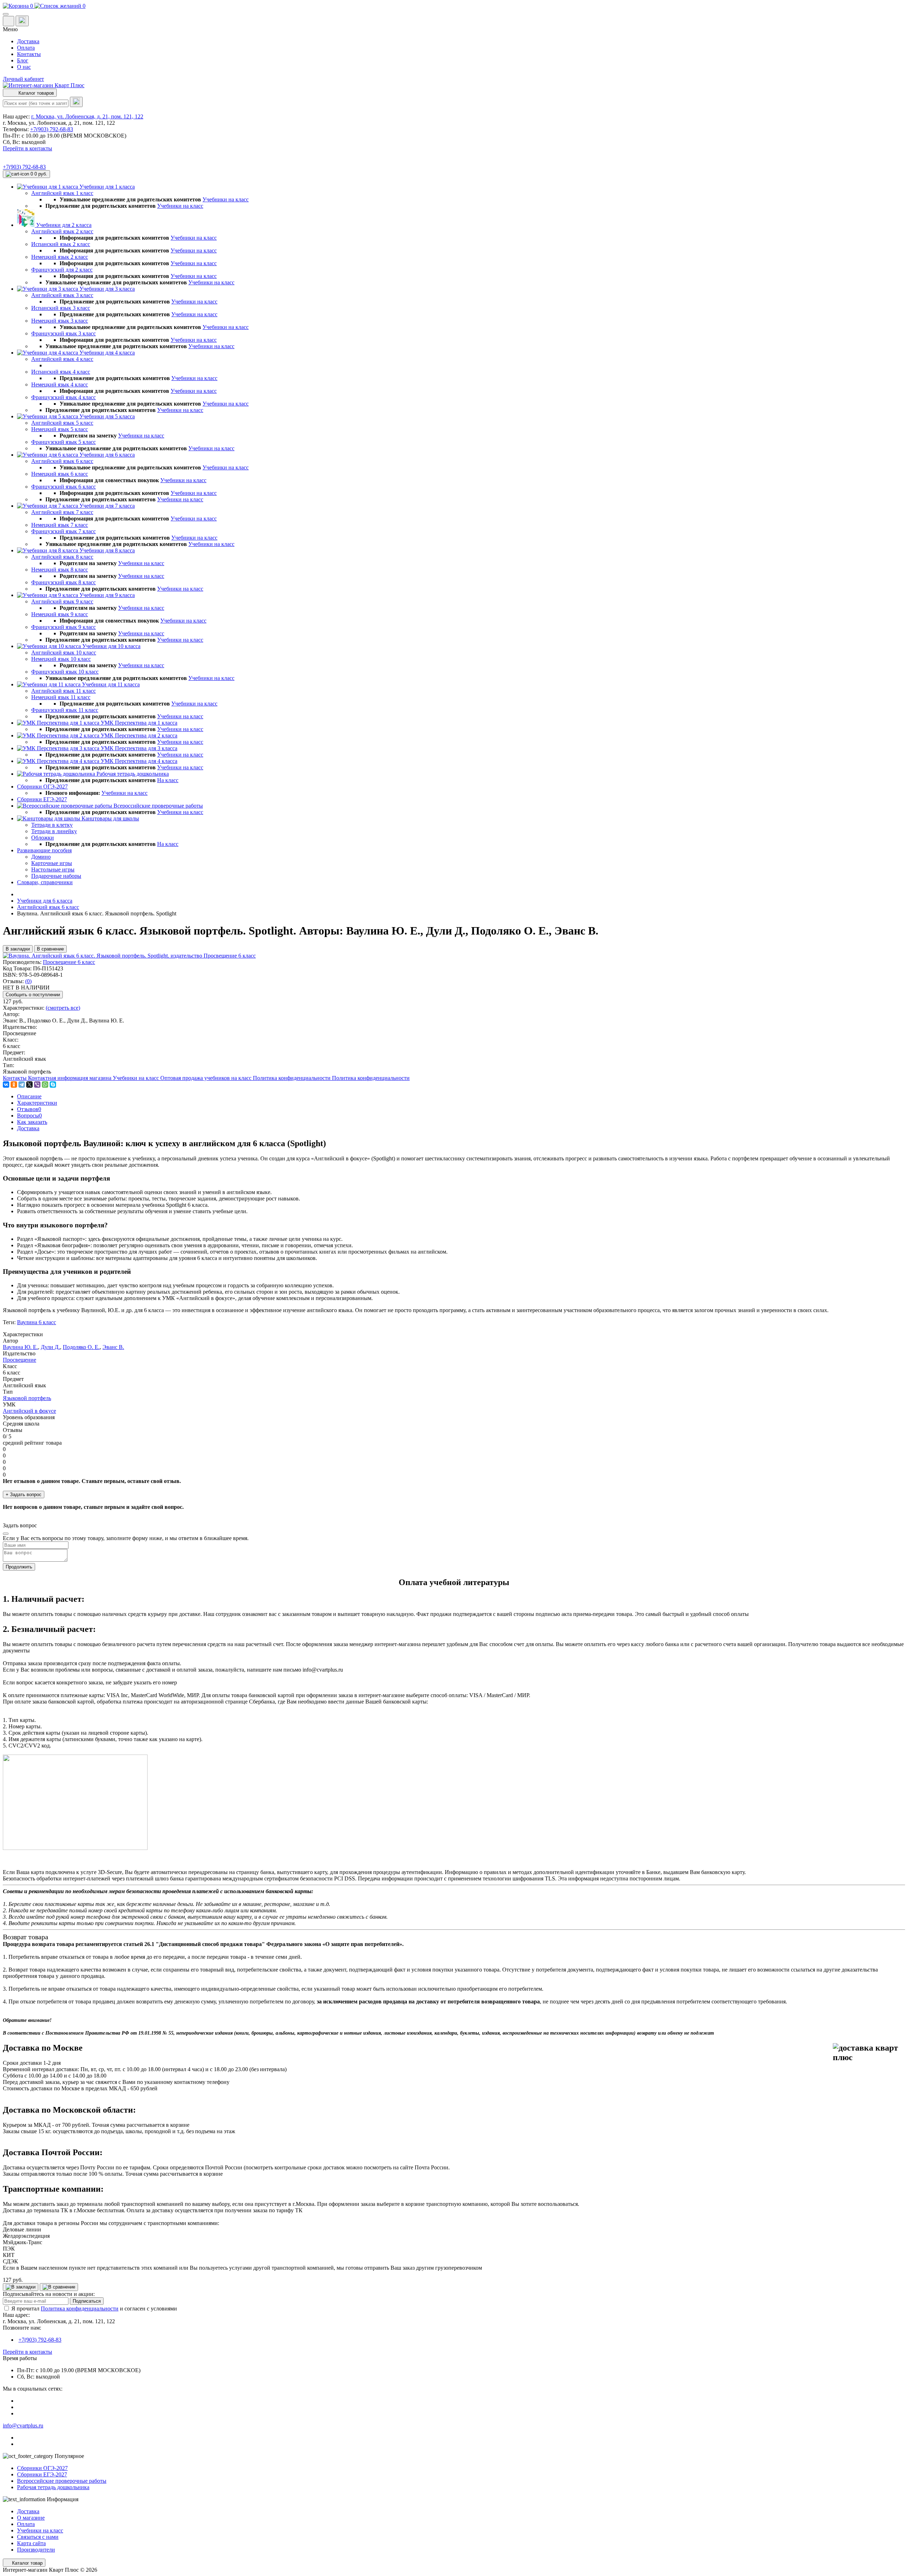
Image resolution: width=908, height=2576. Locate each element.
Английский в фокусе (29, 1411)
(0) (28, 981)
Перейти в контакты (27, 2352)
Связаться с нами (38, 2537)
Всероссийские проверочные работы (62, 2481)
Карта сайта (31, 2543)
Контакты (29, 54)
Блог (23, 60)
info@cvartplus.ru (23, 2426)
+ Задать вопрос (24, 1495)
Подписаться (87, 2301)
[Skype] (53, 1085)
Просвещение (20, 1360)
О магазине (31, 2518)
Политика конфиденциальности (80, 2309)
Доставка (28, 41)
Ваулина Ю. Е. (20, 1347)
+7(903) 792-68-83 (52, 129)
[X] (29, 1085)
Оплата (26, 48)
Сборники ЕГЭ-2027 (42, 2474)
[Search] (76, 102)
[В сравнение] (59, 2287)
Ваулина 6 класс (37, 1322)
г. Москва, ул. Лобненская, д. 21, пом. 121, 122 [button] (87, 116)
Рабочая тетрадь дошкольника (53, 2487)
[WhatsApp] (45, 1085)
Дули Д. (50, 1347)
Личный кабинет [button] (23, 79)
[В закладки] (21, 2287)
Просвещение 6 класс (69, 962)
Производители (36, 2550)
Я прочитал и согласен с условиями (94, 2309)
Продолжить (19, 1567)
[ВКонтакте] (6, 1085)
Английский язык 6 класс (48, 907)
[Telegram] (22, 1085)
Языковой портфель (27, 1398)
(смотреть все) (63, 1008)
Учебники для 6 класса (45, 901)
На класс (168, 780)
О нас (24, 67)
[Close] (6, 1534)
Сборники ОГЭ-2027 (42, 2468)
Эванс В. (113, 1347)
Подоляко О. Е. (81, 1347)
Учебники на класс (226, 199)
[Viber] (37, 1085)
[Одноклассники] (14, 1085)
